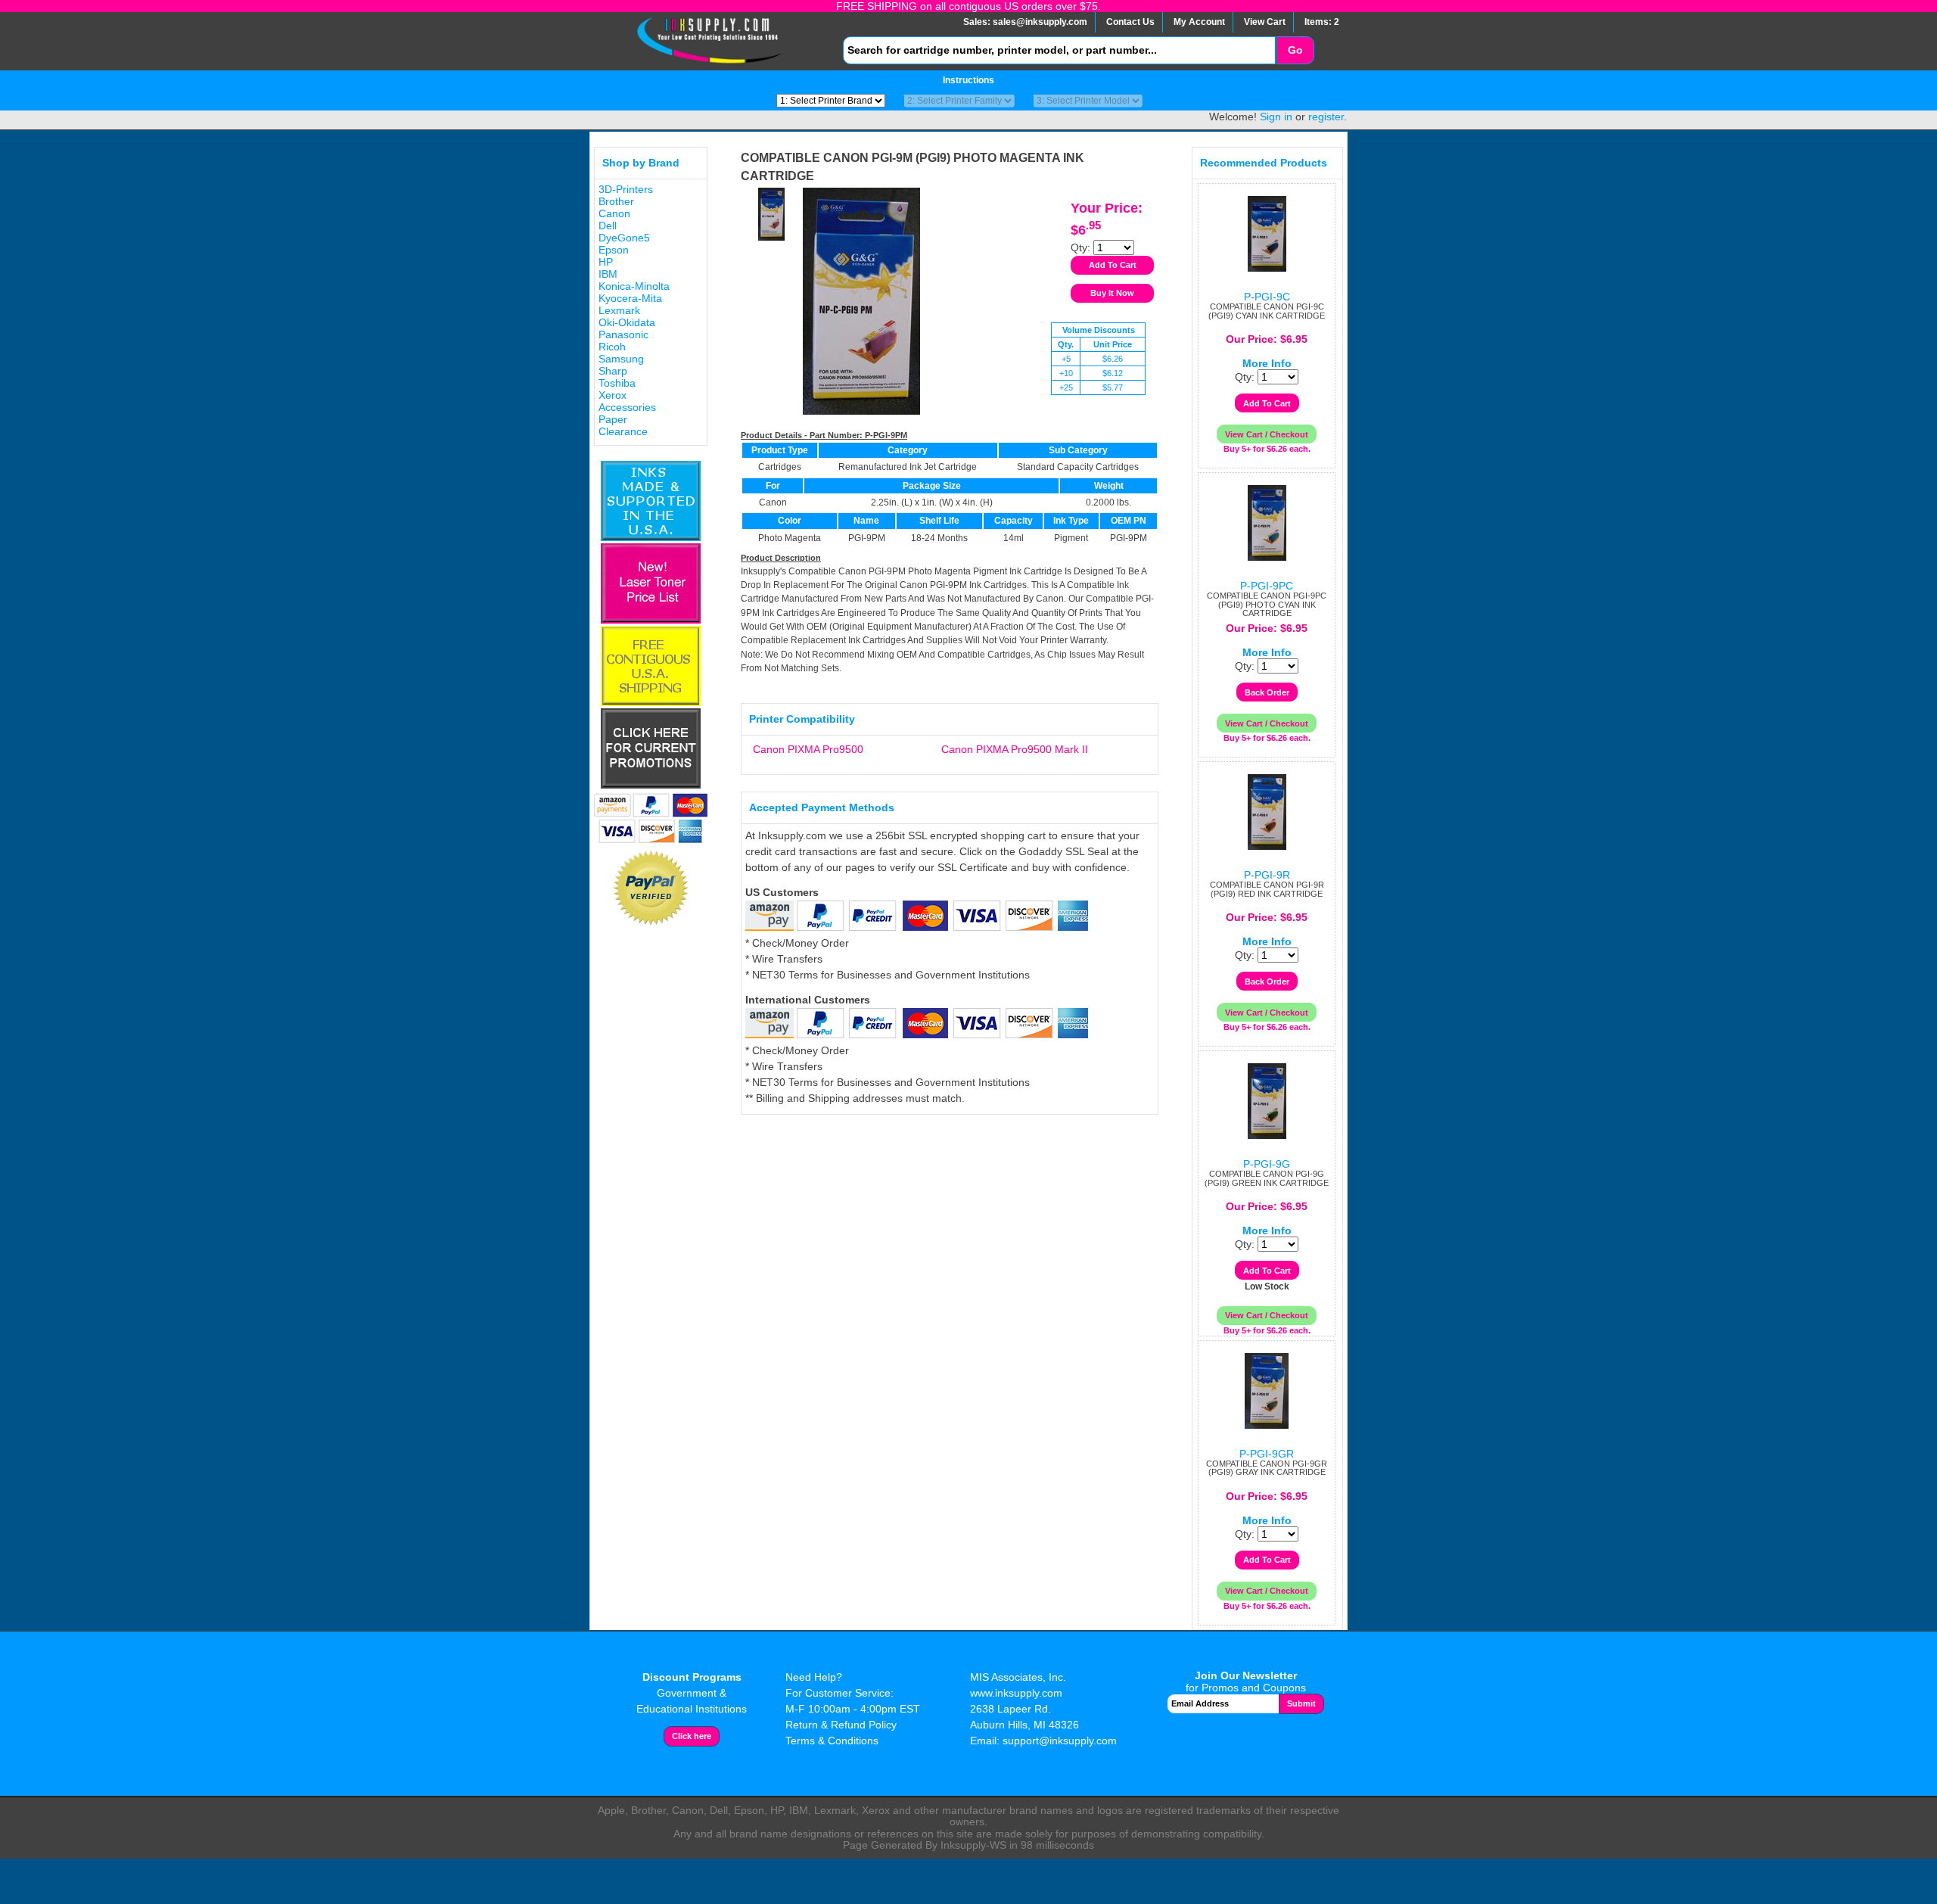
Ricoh (612, 347)
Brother (616, 201)
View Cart (1265, 22)
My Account (1199, 22)
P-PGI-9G (1267, 1164)
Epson (614, 250)
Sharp (613, 371)
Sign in (1276, 117)
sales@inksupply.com (1040, 22)
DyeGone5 (624, 238)
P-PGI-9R (1267, 875)
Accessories (627, 407)
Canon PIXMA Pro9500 (808, 749)
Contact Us (1130, 22)
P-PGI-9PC (1267, 586)
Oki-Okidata (627, 322)
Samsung (621, 359)
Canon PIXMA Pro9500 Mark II (1015, 749)
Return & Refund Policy (841, 1725)
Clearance (623, 431)
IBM (608, 274)
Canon (614, 213)
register (1326, 117)
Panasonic (623, 334)
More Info (1267, 363)
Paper (613, 419)
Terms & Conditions (832, 1741)
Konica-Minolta (634, 286)
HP (606, 262)
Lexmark (619, 310)
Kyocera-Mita (630, 298)
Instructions (968, 80)
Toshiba (617, 383)
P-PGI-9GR (1267, 1454)
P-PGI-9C (1267, 297)
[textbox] (1059, 50)
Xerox (613, 395)
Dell (608, 226)
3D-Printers (626, 189)
